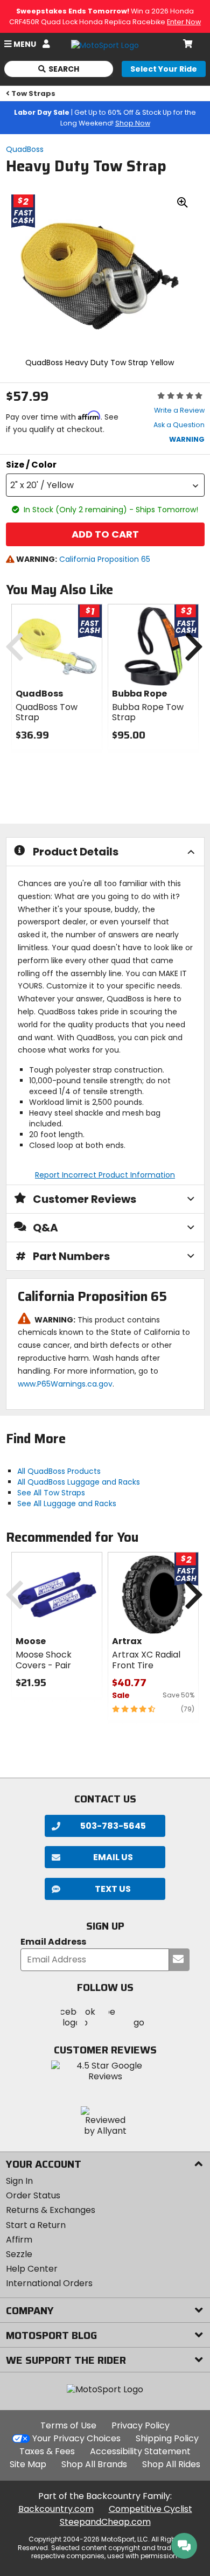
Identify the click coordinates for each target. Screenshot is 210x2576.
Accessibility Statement (140, 2451)
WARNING (187, 439)
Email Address (53, 1942)
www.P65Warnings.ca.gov (65, 1384)
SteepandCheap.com (105, 2522)
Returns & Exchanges (51, 2210)
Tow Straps (33, 93)
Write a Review (179, 410)
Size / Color (31, 465)
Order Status (33, 2195)
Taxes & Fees (47, 2451)
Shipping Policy (167, 2438)
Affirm (19, 2240)
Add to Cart (105, 534)
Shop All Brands (94, 2464)
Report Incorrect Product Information (105, 1175)
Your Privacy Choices (76, 2438)
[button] (105, 485)
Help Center (32, 2269)
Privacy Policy (141, 2425)
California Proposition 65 (105, 559)
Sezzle (19, 2254)
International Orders (49, 2283)
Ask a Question (179, 425)
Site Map (28, 2464)
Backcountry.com (56, 2509)
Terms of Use (68, 2425)
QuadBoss (25, 149)
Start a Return (36, 2225)
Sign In (19, 2181)
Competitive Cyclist (150, 2509)
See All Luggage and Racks (67, 1503)
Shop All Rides (171, 2464)
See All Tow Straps (51, 1493)
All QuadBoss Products (59, 1471)
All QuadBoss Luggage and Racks (79, 1482)
